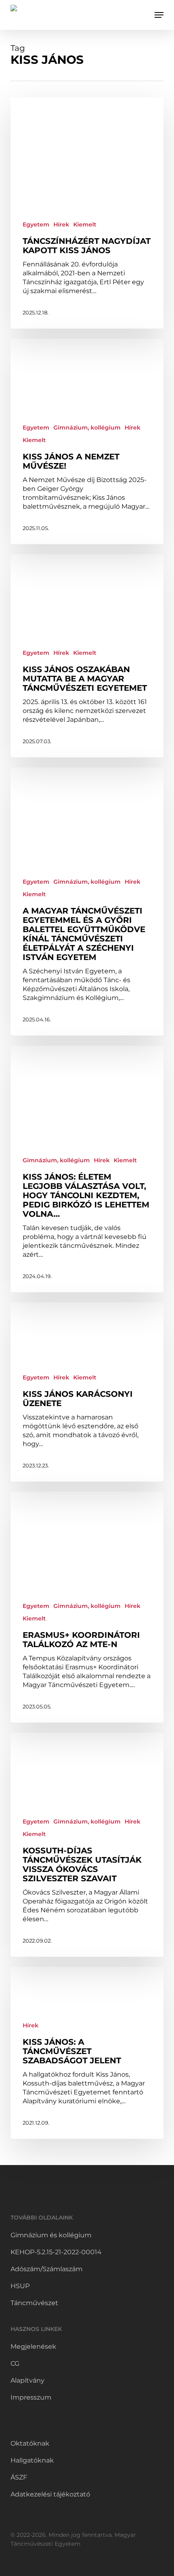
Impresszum (31, 2397)
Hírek (61, 224)
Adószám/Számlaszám (47, 2269)
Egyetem (36, 224)
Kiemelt (85, 224)
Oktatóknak (30, 2443)
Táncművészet (34, 2303)
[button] (159, 15)
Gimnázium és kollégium (51, 2235)
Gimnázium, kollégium (87, 428)
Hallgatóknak (32, 2460)
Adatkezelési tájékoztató (50, 2494)
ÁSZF (19, 2477)
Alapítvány (28, 2380)
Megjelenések (33, 2346)
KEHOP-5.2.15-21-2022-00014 (56, 2252)
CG (15, 2363)
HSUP (20, 2286)
